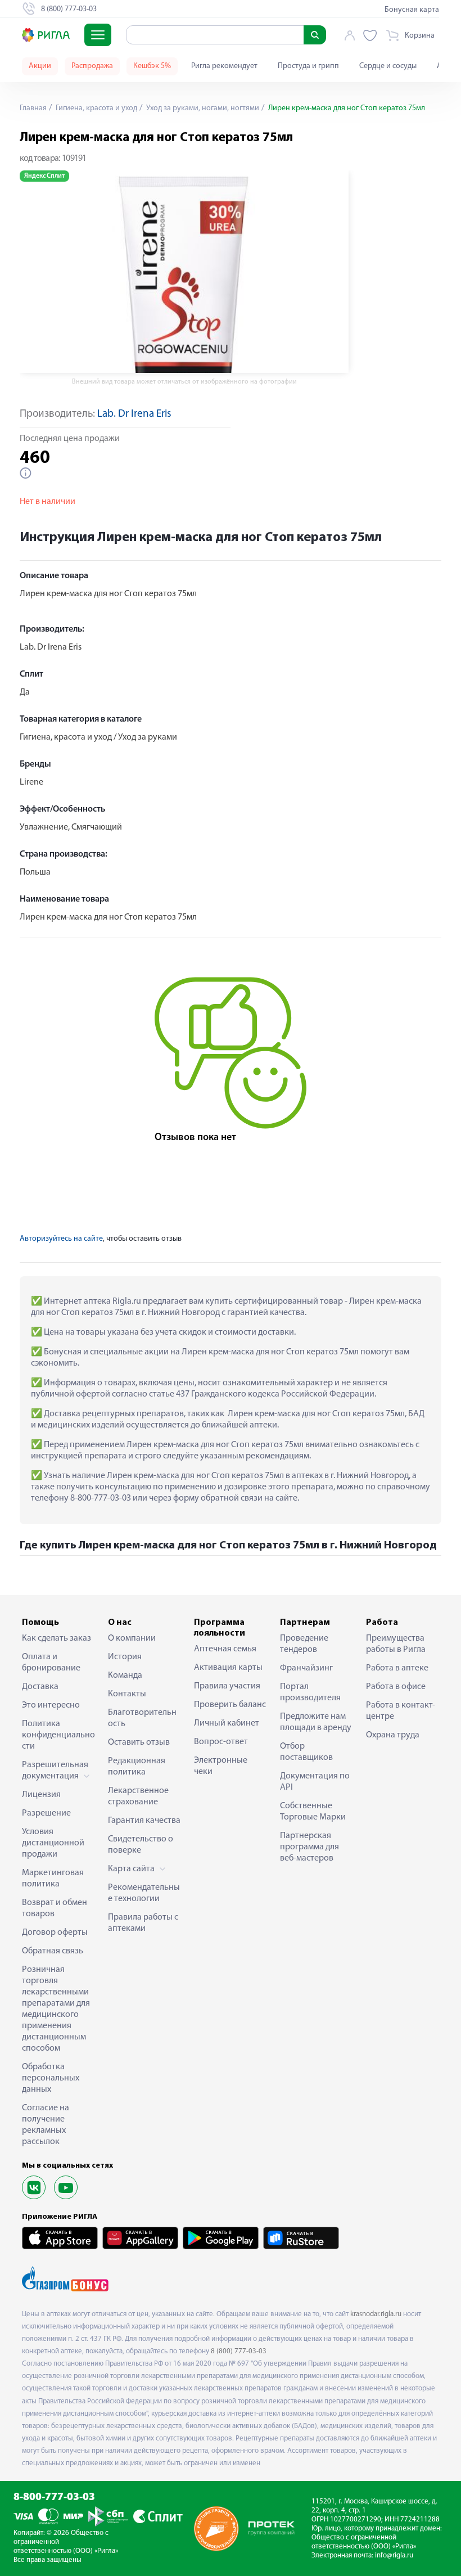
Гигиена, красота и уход (96, 108)
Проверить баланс (230, 1705)
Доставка (40, 1687)
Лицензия (41, 1795)
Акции (40, 66)
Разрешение (46, 1813)
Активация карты (228, 1668)
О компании (132, 1638)
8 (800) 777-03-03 (239, 2351)
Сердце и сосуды (388, 66)
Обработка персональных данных (51, 2078)
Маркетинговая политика (53, 1879)
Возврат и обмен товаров (55, 1908)
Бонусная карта (412, 10)
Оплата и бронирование (51, 1663)
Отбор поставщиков (306, 1752)
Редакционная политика (137, 1767)
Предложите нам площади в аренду (316, 1722)
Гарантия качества (144, 1821)
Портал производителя (310, 1692)
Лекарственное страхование (138, 1796)
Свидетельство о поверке (141, 1845)
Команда (125, 1676)
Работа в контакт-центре (401, 1711)
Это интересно (51, 1705)
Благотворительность (142, 1718)
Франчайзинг (306, 1668)
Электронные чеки (221, 1766)
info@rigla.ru (394, 2555)
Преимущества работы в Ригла (396, 1644)
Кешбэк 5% (152, 66)
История (125, 1657)
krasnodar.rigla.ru (376, 2314)
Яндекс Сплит (44, 176)
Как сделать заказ (57, 1638)
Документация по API (315, 1782)
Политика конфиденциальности (58, 1735)
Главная (33, 108)
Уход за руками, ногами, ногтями (202, 108)
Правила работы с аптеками (143, 1923)
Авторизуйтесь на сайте (61, 1239)
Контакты (127, 1694)
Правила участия (227, 1686)
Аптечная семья (225, 1649)
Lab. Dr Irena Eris (134, 414)
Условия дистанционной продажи (53, 1843)
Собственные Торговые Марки (313, 1812)
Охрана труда (393, 1735)
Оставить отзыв (139, 1742)
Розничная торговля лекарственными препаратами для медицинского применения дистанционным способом (56, 2009)
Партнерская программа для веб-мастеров (309, 1847)
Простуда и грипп (308, 66)
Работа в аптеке (397, 1668)
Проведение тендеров (304, 1644)
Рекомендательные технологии (144, 1893)
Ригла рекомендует (224, 66)
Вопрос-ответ (221, 1742)
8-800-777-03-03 (54, 2498)
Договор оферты (55, 1933)
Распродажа (92, 66)
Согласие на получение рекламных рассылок (46, 2125)
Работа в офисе (396, 1687)
